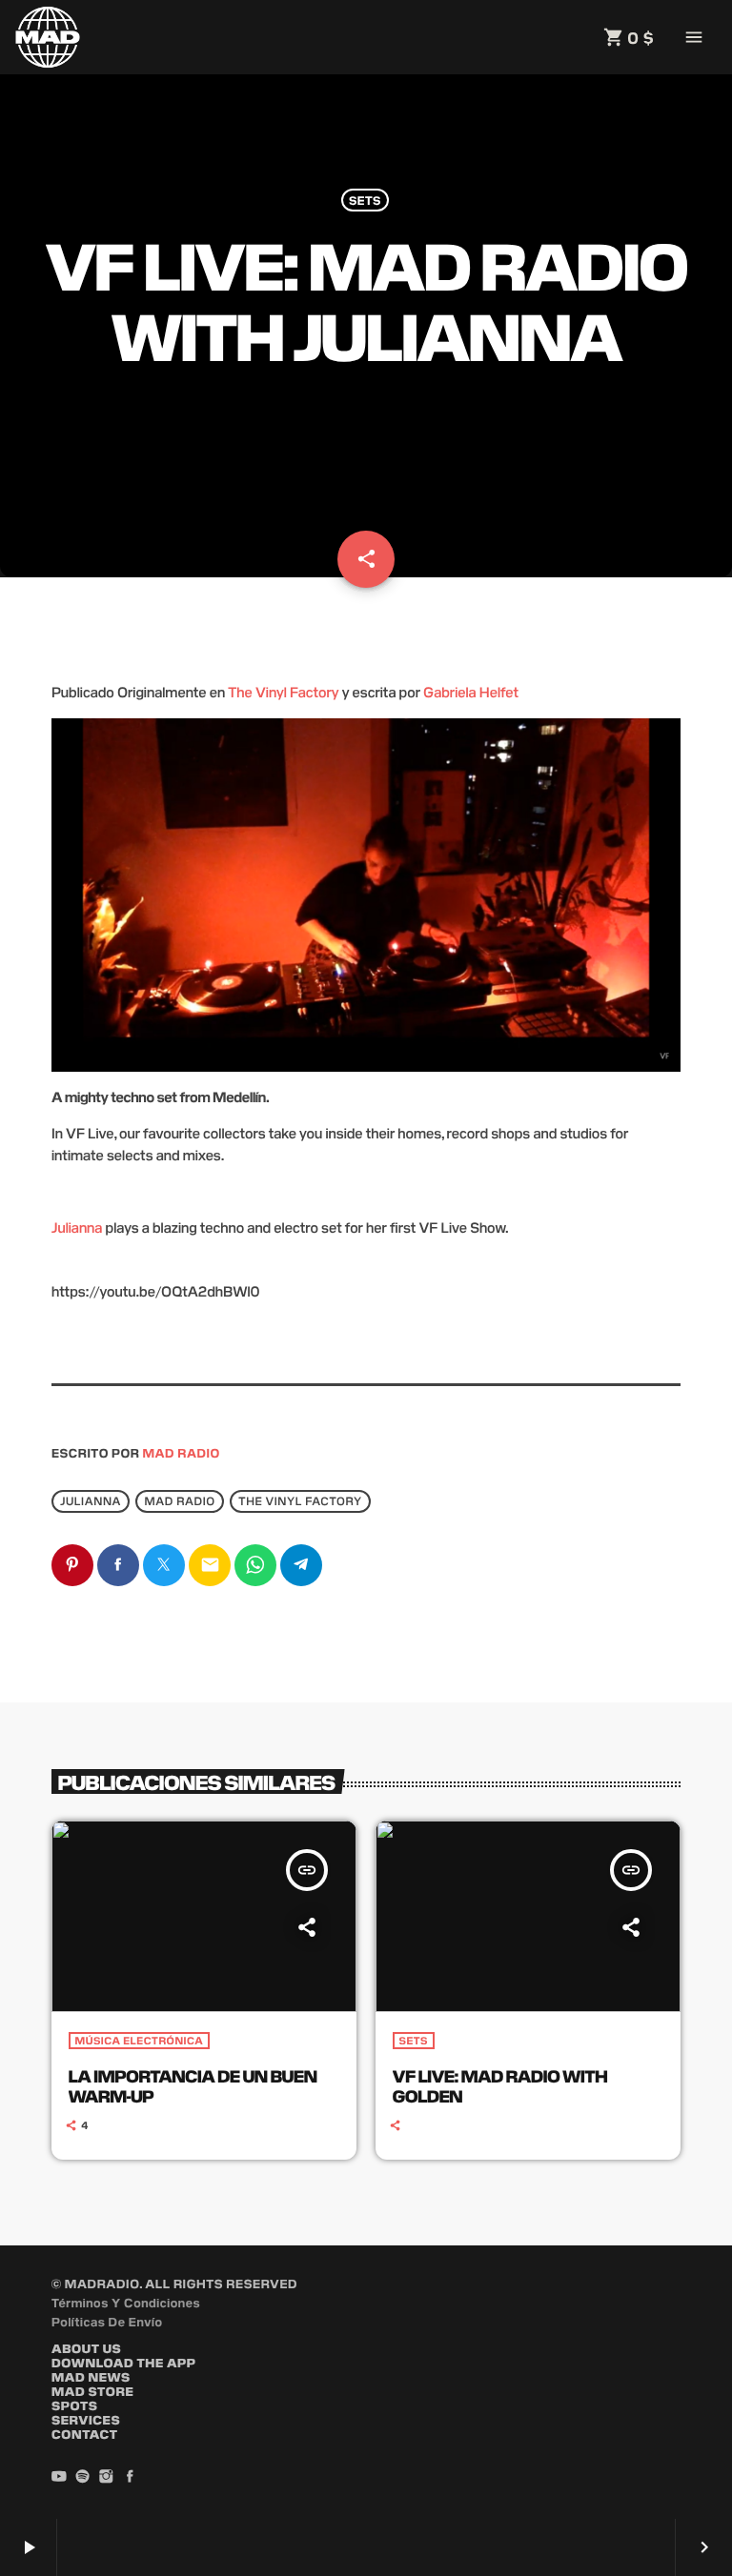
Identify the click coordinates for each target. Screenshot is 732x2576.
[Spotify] (83, 2477)
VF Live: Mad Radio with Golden (500, 2086)
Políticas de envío (107, 2321)
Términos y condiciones (126, 2302)
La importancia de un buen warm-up (193, 2086)
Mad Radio (182, 1452)
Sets (365, 200)
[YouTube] (59, 2477)
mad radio (180, 1501)
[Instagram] (107, 2477)
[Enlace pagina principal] (48, 37)
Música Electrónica (140, 2041)
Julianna (77, 1228)
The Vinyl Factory (283, 692)
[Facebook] (130, 2477)
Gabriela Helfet (471, 692)
